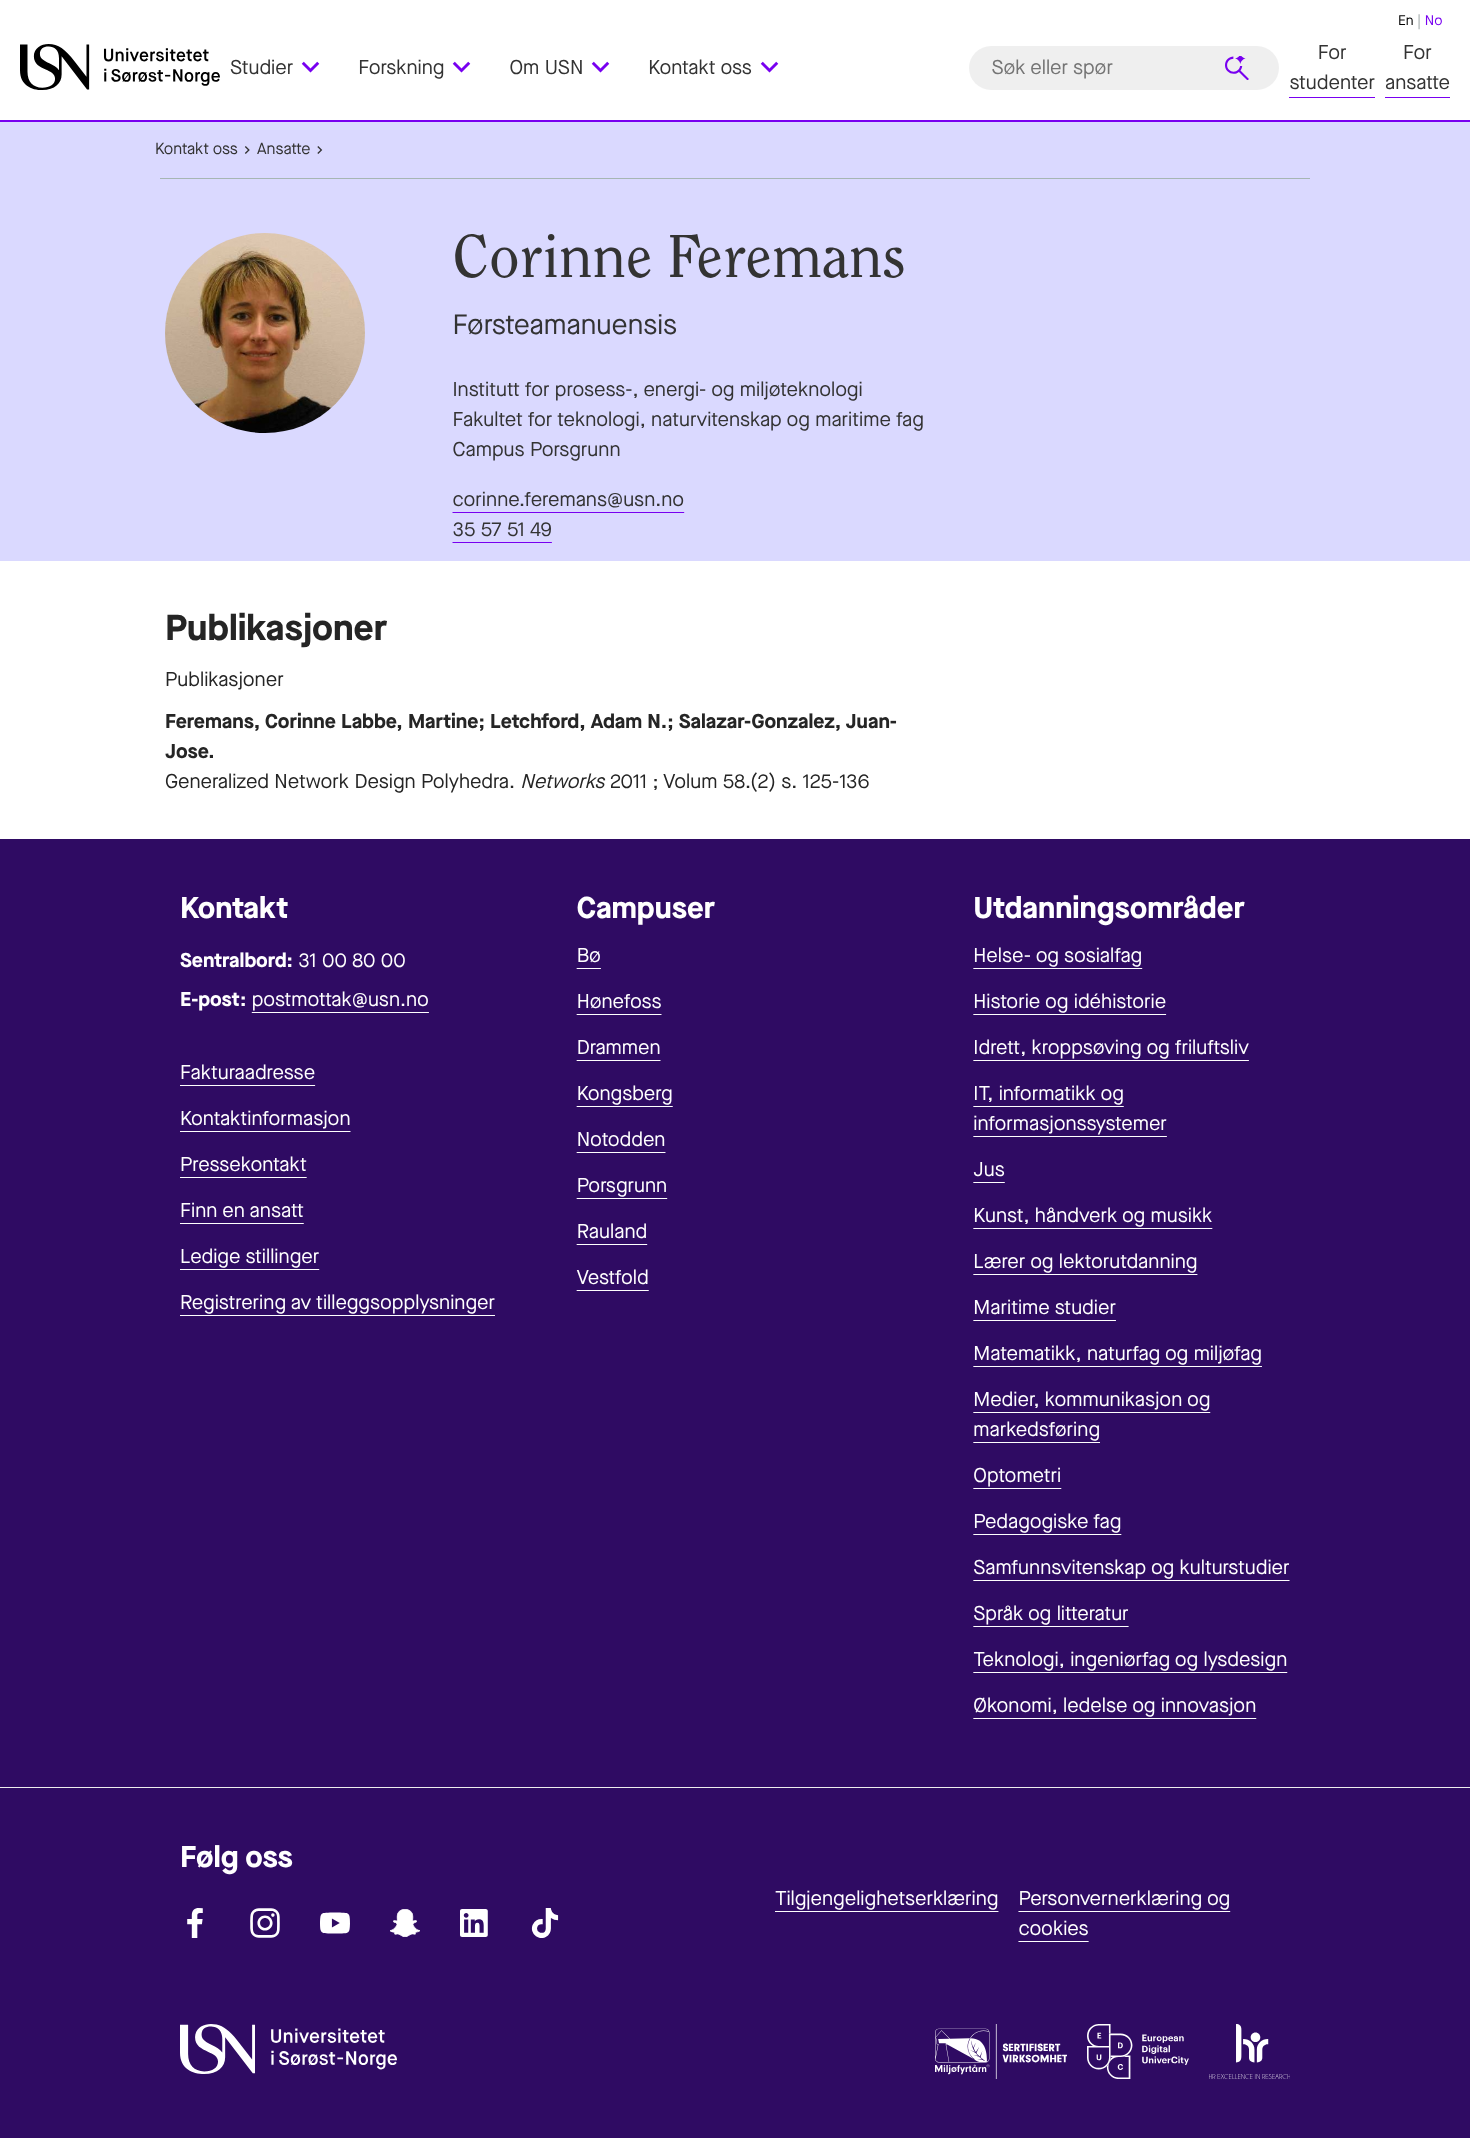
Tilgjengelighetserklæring (886, 1898)
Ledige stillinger (249, 1256)
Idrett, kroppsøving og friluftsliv (1111, 1047)
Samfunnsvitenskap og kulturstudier (1131, 1567)
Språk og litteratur (1050, 1613)
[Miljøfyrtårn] (1001, 2056)
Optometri (1017, 1475)
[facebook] (195, 1923)
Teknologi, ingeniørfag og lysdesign (1130, 1659)
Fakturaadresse (247, 1072)
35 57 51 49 (502, 529)
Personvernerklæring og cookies (1124, 1913)
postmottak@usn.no (340, 999)
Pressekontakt (243, 1164)
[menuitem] (286, 67)
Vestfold (613, 1277)
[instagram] (265, 1923)
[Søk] (1237, 68)
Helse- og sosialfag (1057, 955)
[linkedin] (475, 1923)
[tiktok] (545, 1923)
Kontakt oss (196, 149)
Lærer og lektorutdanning (1085, 1261)
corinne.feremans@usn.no (569, 499)
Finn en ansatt (242, 1210)
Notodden (621, 1139)
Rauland (612, 1231)
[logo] (120, 67)
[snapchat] (405, 1923)
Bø (589, 955)
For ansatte (1417, 67)
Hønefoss (619, 1001)
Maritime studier (1044, 1307)
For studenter (1332, 67)
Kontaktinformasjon (265, 1118)
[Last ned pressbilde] (304, 333)
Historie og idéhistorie (1069, 1001)
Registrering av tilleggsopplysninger (337, 1302)
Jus (988, 1169)
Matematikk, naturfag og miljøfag (1117, 1353)
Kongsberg (625, 1093)
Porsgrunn (622, 1185)
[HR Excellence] (1249, 2056)
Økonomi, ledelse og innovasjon (1114, 1705)
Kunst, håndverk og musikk (1092, 1215)
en (1406, 20)
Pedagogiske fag (1047, 1521)
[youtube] (335, 1923)
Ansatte (283, 149)
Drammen (619, 1047)
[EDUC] (1138, 2056)
